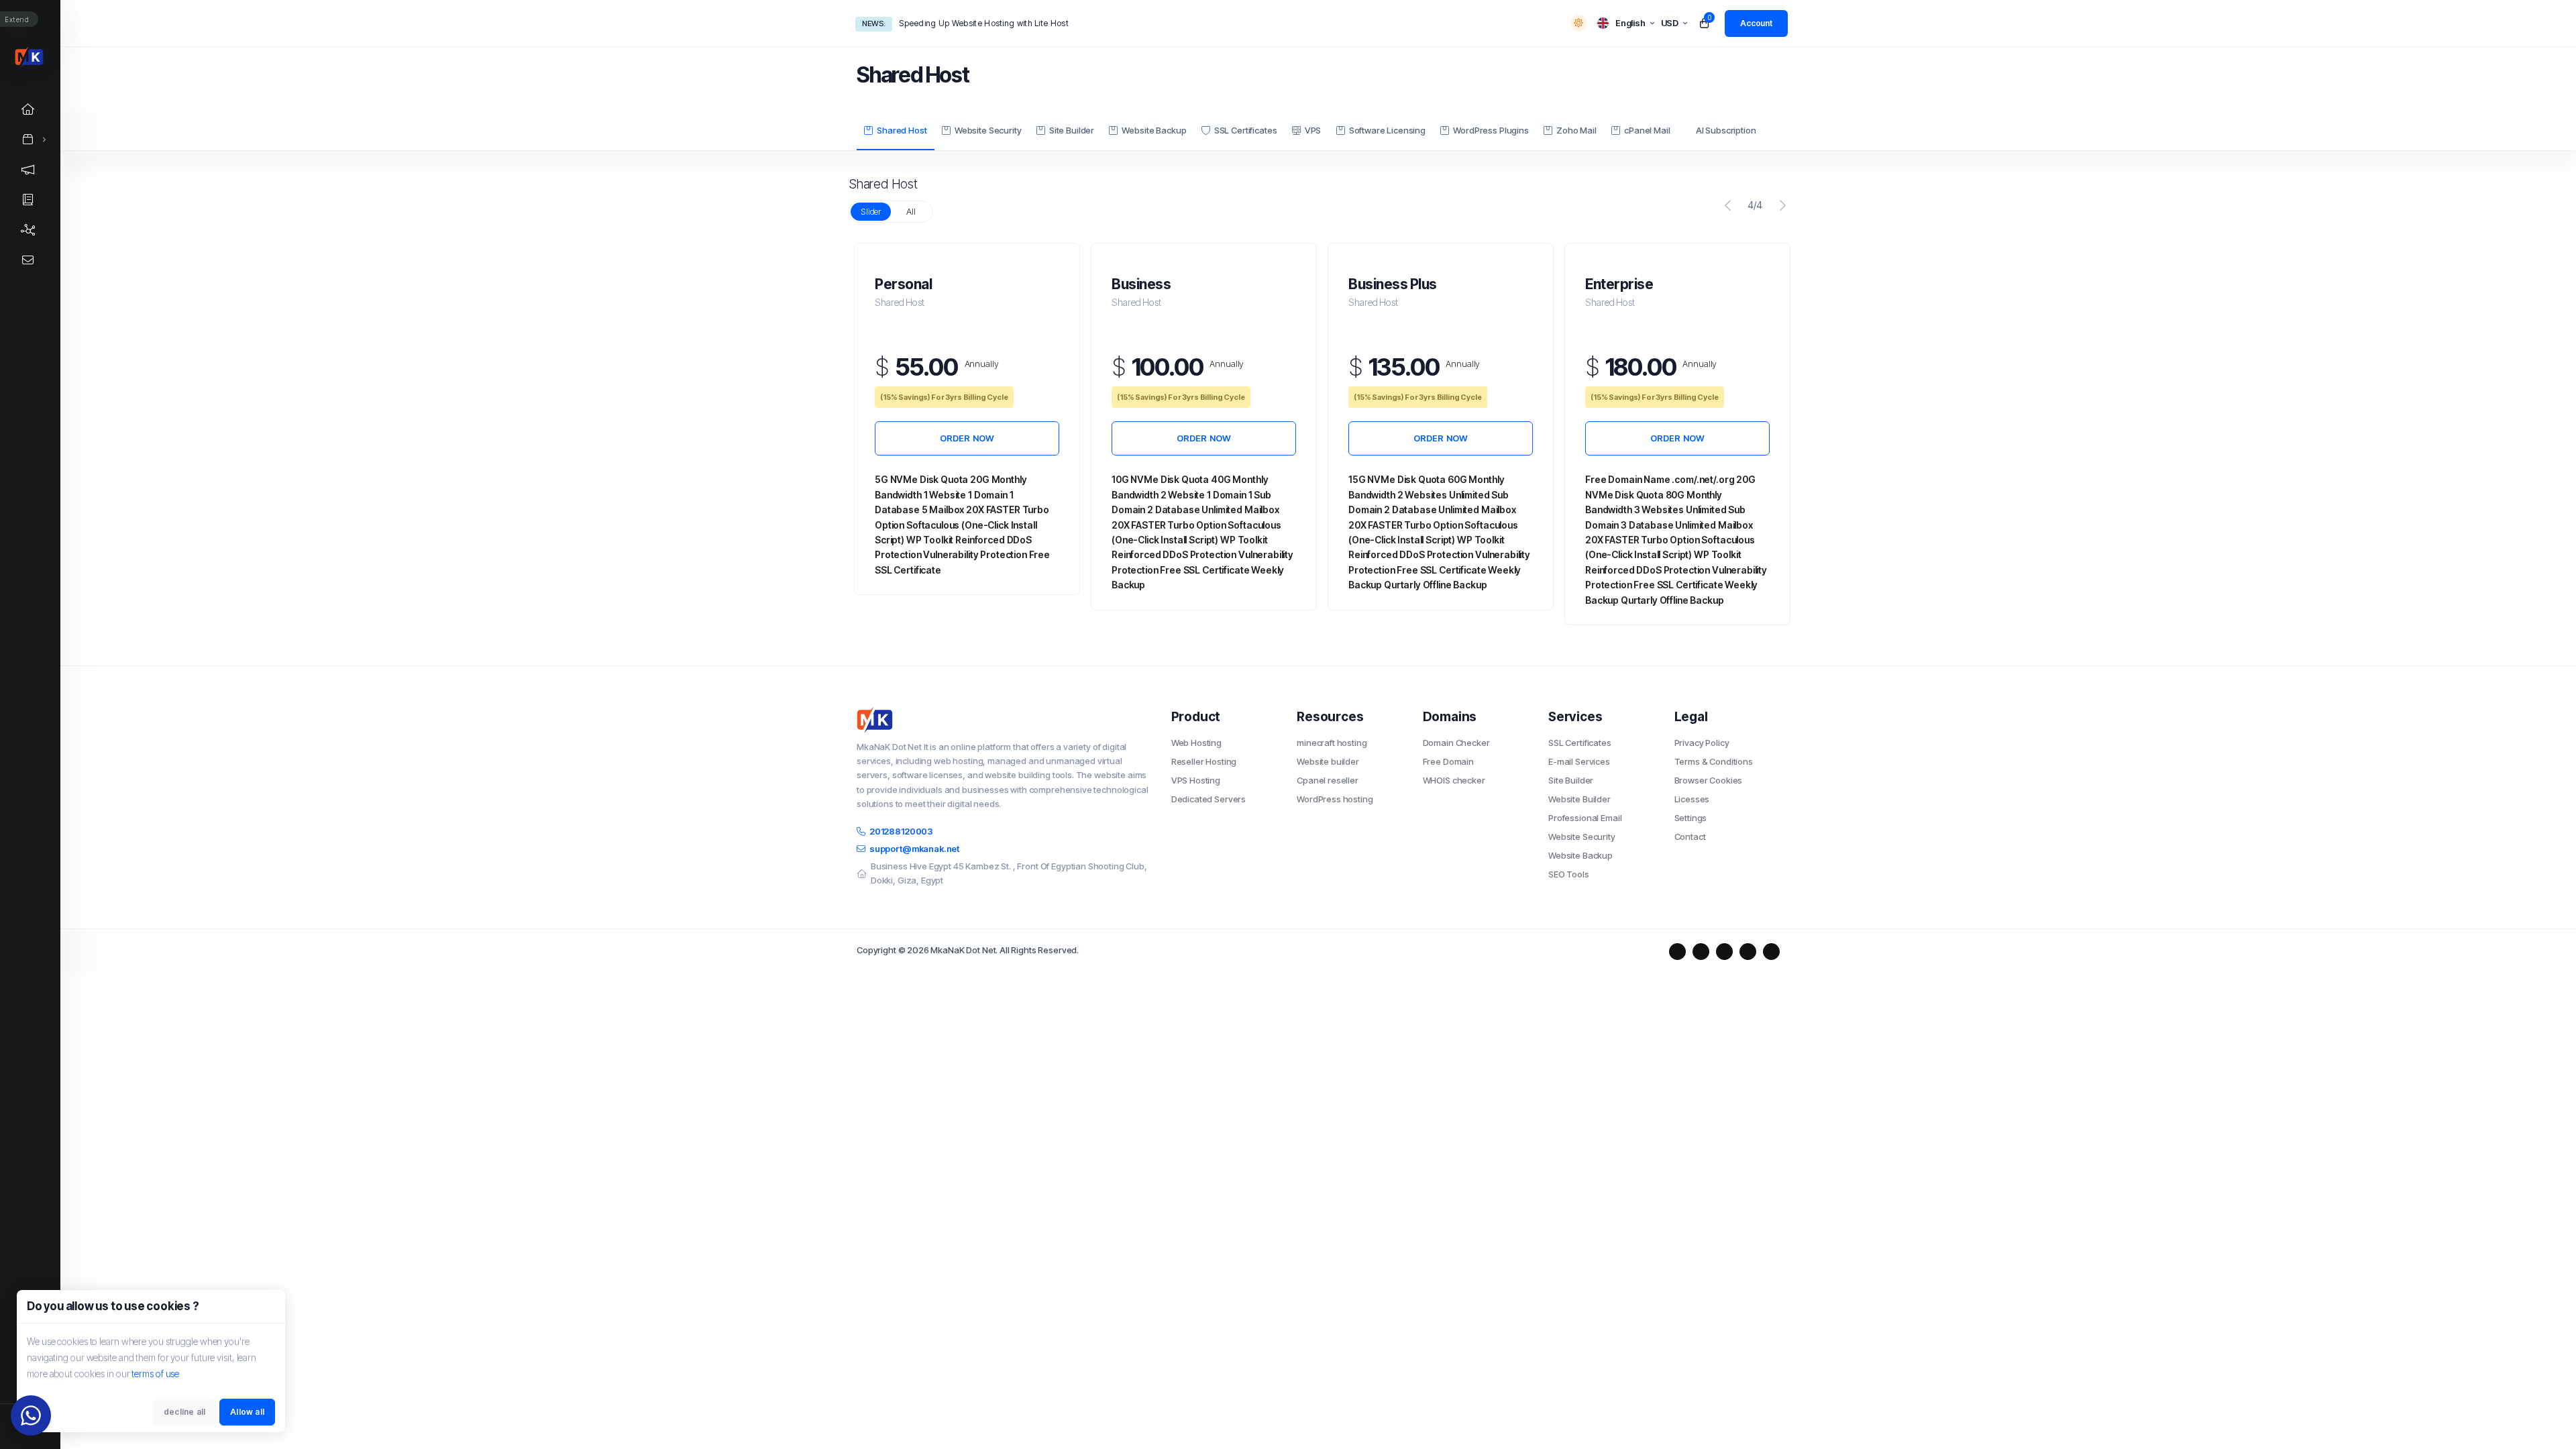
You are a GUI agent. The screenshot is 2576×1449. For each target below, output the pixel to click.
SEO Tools (1569, 874)
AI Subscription (1726, 130)
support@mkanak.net (914, 849)
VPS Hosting (1196, 780)
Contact (1690, 837)
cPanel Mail (1647, 130)
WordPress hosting (1335, 799)
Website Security (988, 130)
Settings (1691, 818)
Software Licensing (1387, 130)
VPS (1313, 130)
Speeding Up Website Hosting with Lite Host (984, 23)
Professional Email (1585, 818)
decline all (184, 1412)
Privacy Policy (1702, 743)
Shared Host (902, 130)
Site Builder (1072, 130)
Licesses (1692, 799)
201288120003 (901, 831)
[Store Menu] (28, 139)
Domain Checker (1456, 743)
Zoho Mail (1576, 130)
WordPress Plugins (1491, 130)
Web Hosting (1196, 743)
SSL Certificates (1246, 130)
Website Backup (1154, 130)
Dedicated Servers (1209, 799)
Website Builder (1579, 799)
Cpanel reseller (1328, 780)
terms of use (155, 1374)
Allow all (247, 1412)
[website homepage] (1004, 720)
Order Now (967, 438)
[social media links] (1677, 952)
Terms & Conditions (1714, 761)
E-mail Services (1579, 761)
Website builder (1328, 761)
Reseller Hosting (1204, 761)
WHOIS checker (1454, 780)
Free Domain (1448, 761)
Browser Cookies (1709, 780)
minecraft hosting (1332, 743)
